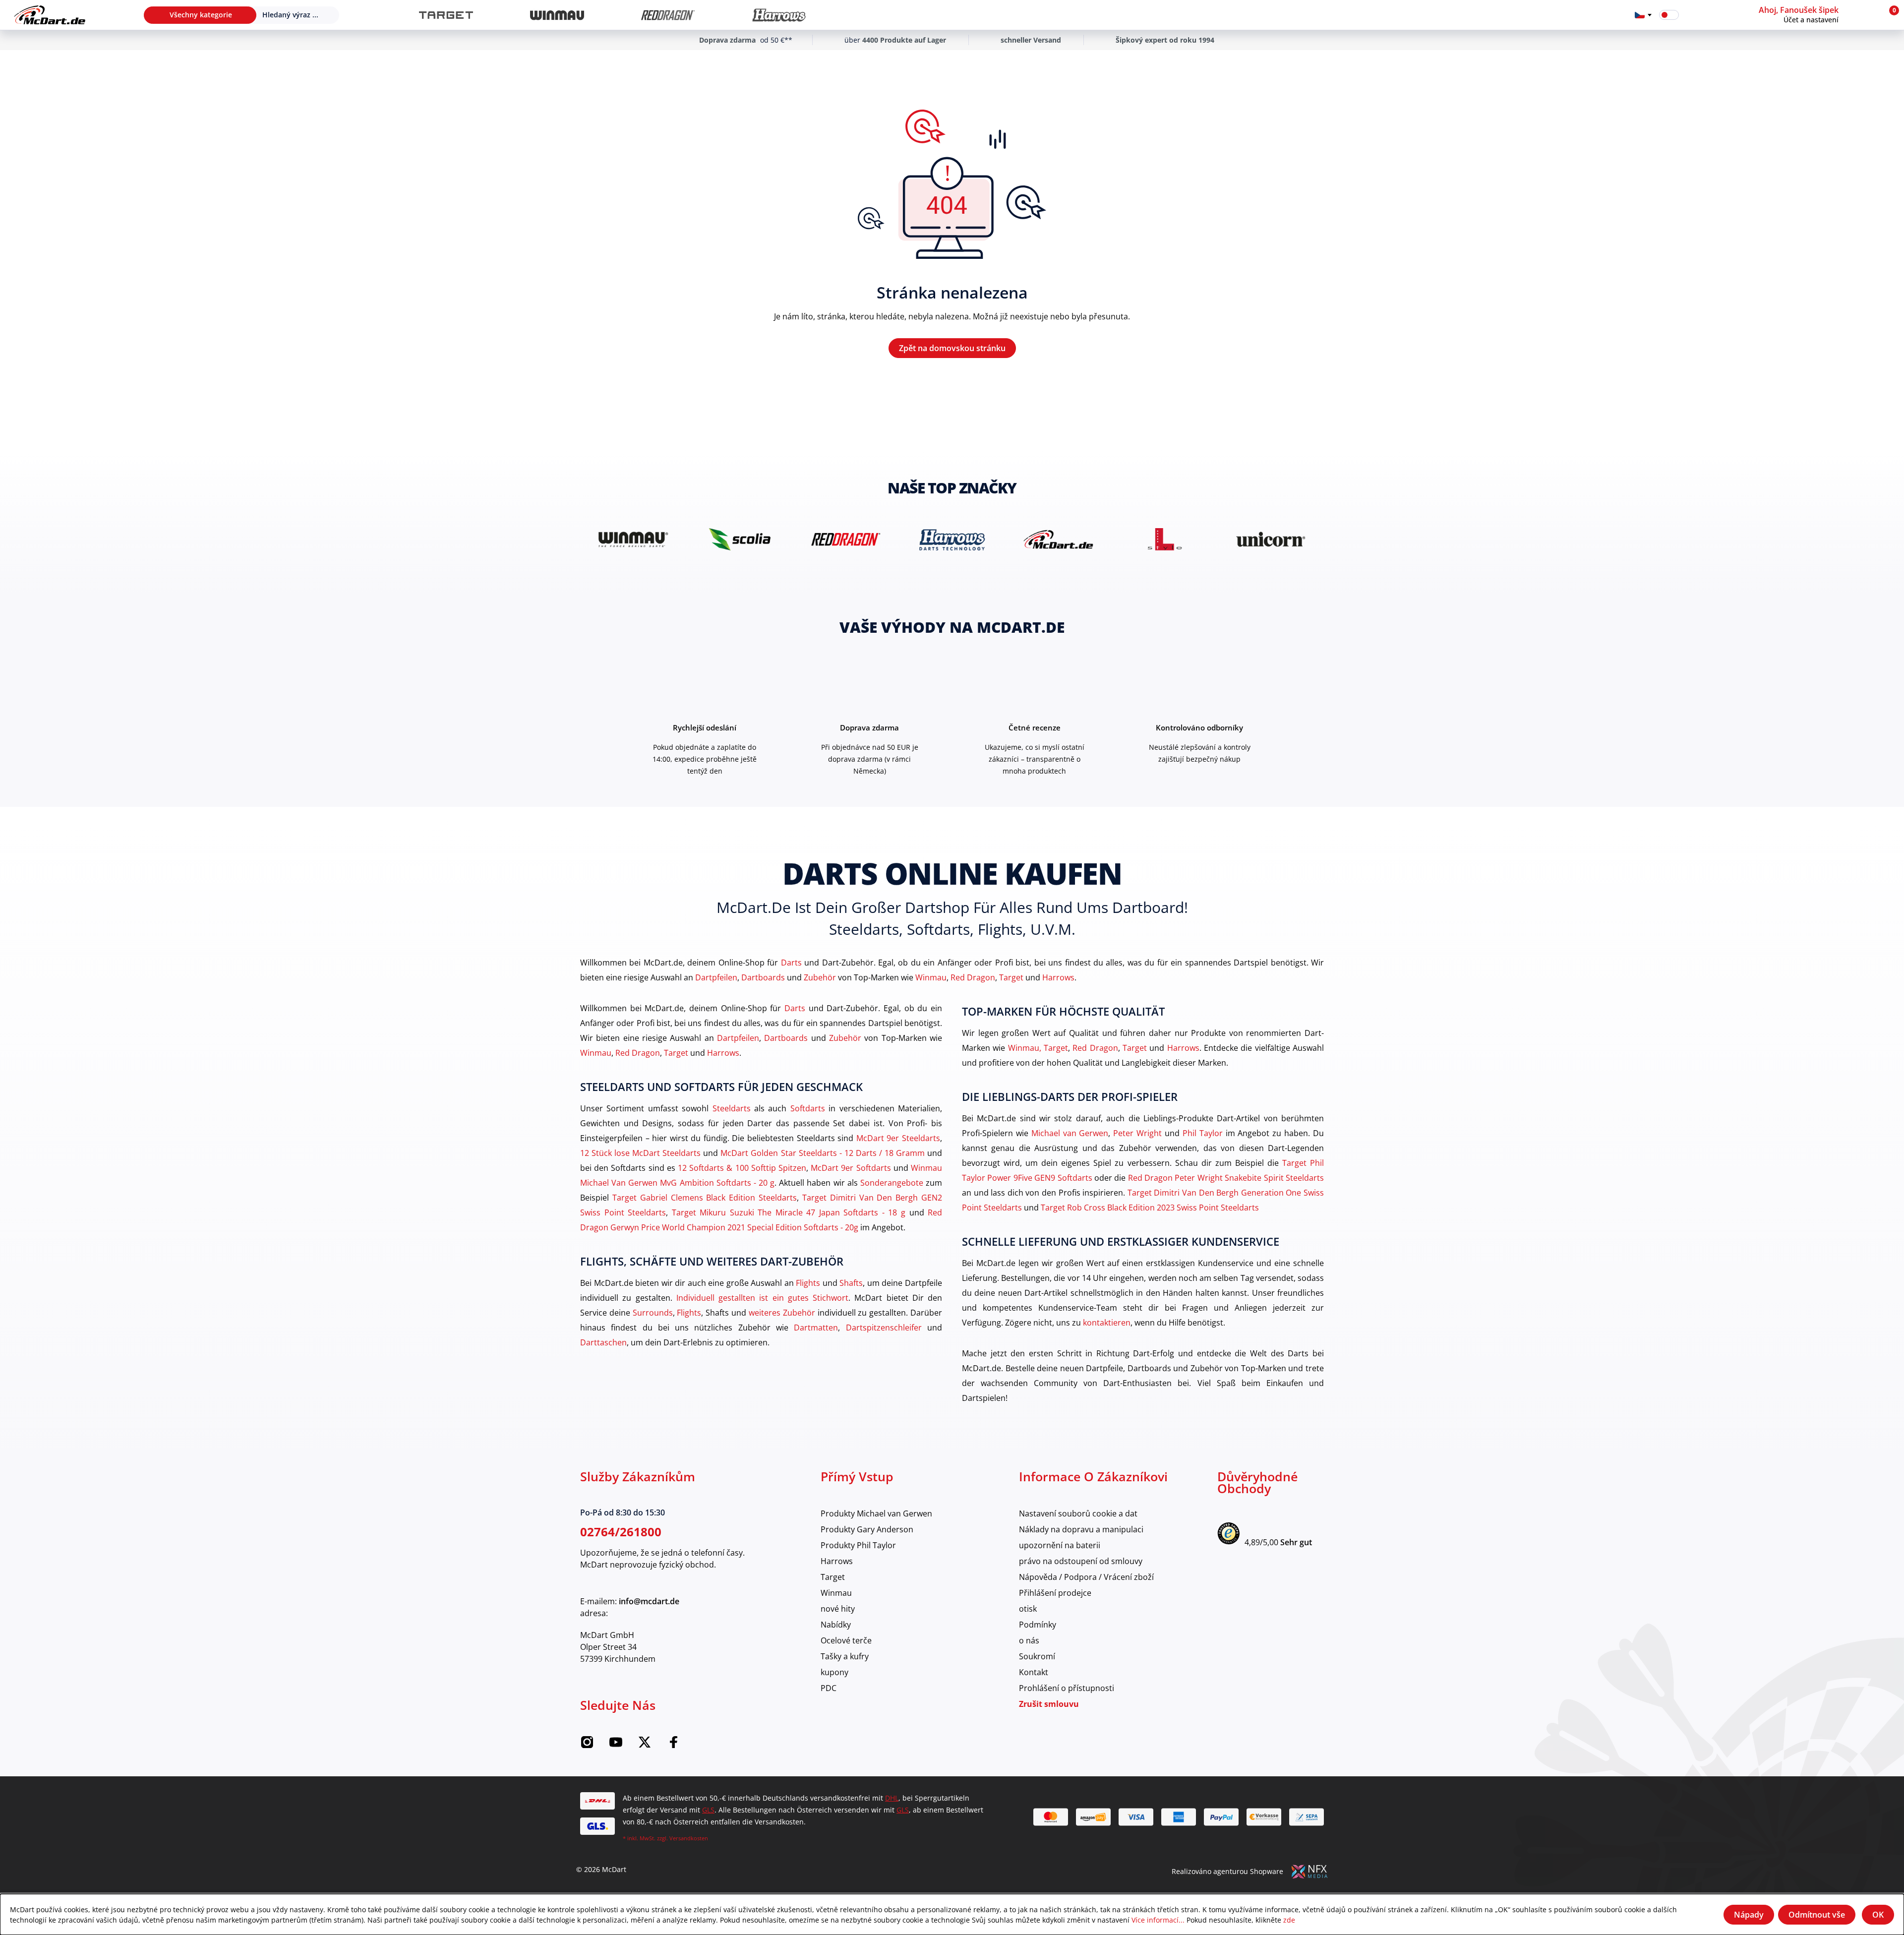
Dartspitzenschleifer (884, 1327)
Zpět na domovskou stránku (952, 348)
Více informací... (1158, 1920)
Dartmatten (816, 1327)
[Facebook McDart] (673, 1745)
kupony (834, 1672)
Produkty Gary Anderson (867, 1529)
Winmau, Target (1038, 1048)
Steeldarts (732, 1108)
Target (1011, 977)
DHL (892, 1798)
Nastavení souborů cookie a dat (1078, 1513)
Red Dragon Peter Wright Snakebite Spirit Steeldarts (1226, 1178)
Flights (808, 1283)
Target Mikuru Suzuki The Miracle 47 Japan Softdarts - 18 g (789, 1212)
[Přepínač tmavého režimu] (1669, 15)
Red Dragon (973, 977)
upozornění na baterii (1060, 1545)
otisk (1028, 1608)
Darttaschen (603, 1342)
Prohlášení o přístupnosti (1067, 1688)
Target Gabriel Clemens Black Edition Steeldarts (705, 1197)
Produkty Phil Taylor (858, 1545)
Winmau (931, 977)
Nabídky (836, 1624)
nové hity (838, 1608)
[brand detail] (633, 539)
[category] (446, 15)
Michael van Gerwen (1070, 1133)
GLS (708, 1810)
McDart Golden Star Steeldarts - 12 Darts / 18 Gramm (823, 1153)
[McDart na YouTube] (616, 1745)
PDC (829, 1688)
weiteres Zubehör (782, 1312)
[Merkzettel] (1693, 15)
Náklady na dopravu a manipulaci (1081, 1529)
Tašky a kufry (845, 1656)
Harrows (1058, 977)
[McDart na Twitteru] (645, 1745)
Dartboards (763, 977)
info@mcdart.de (649, 1601)
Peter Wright (1137, 1133)
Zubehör (820, 977)
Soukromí (1037, 1656)
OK (1878, 1915)
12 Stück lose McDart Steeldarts (640, 1153)
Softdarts (808, 1108)
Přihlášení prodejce (1055, 1593)
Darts (791, 962)
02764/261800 (621, 1532)
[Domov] (50, 15)
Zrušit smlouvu (1049, 1704)
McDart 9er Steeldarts (898, 1138)
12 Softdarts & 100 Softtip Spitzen (742, 1168)
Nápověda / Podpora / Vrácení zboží (1086, 1577)
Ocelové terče (846, 1640)
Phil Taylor (1203, 1133)
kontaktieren (1107, 1322)
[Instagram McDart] (587, 1745)
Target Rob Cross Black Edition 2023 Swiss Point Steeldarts (1150, 1207)
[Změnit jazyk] (1643, 15)
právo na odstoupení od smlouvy (1081, 1561)
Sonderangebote (892, 1182)
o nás (1029, 1640)
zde (1289, 1920)
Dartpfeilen (716, 977)
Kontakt (1034, 1672)
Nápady (1749, 1915)
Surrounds (653, 1312)
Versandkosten (689, 1838)
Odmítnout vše (1817, 1915)
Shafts (851, 1283)
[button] (1818, 15)
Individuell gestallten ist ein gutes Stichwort (762, 1298)
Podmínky (1038, 1624)
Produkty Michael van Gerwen (876, 1513)
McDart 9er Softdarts (851, 1168)
